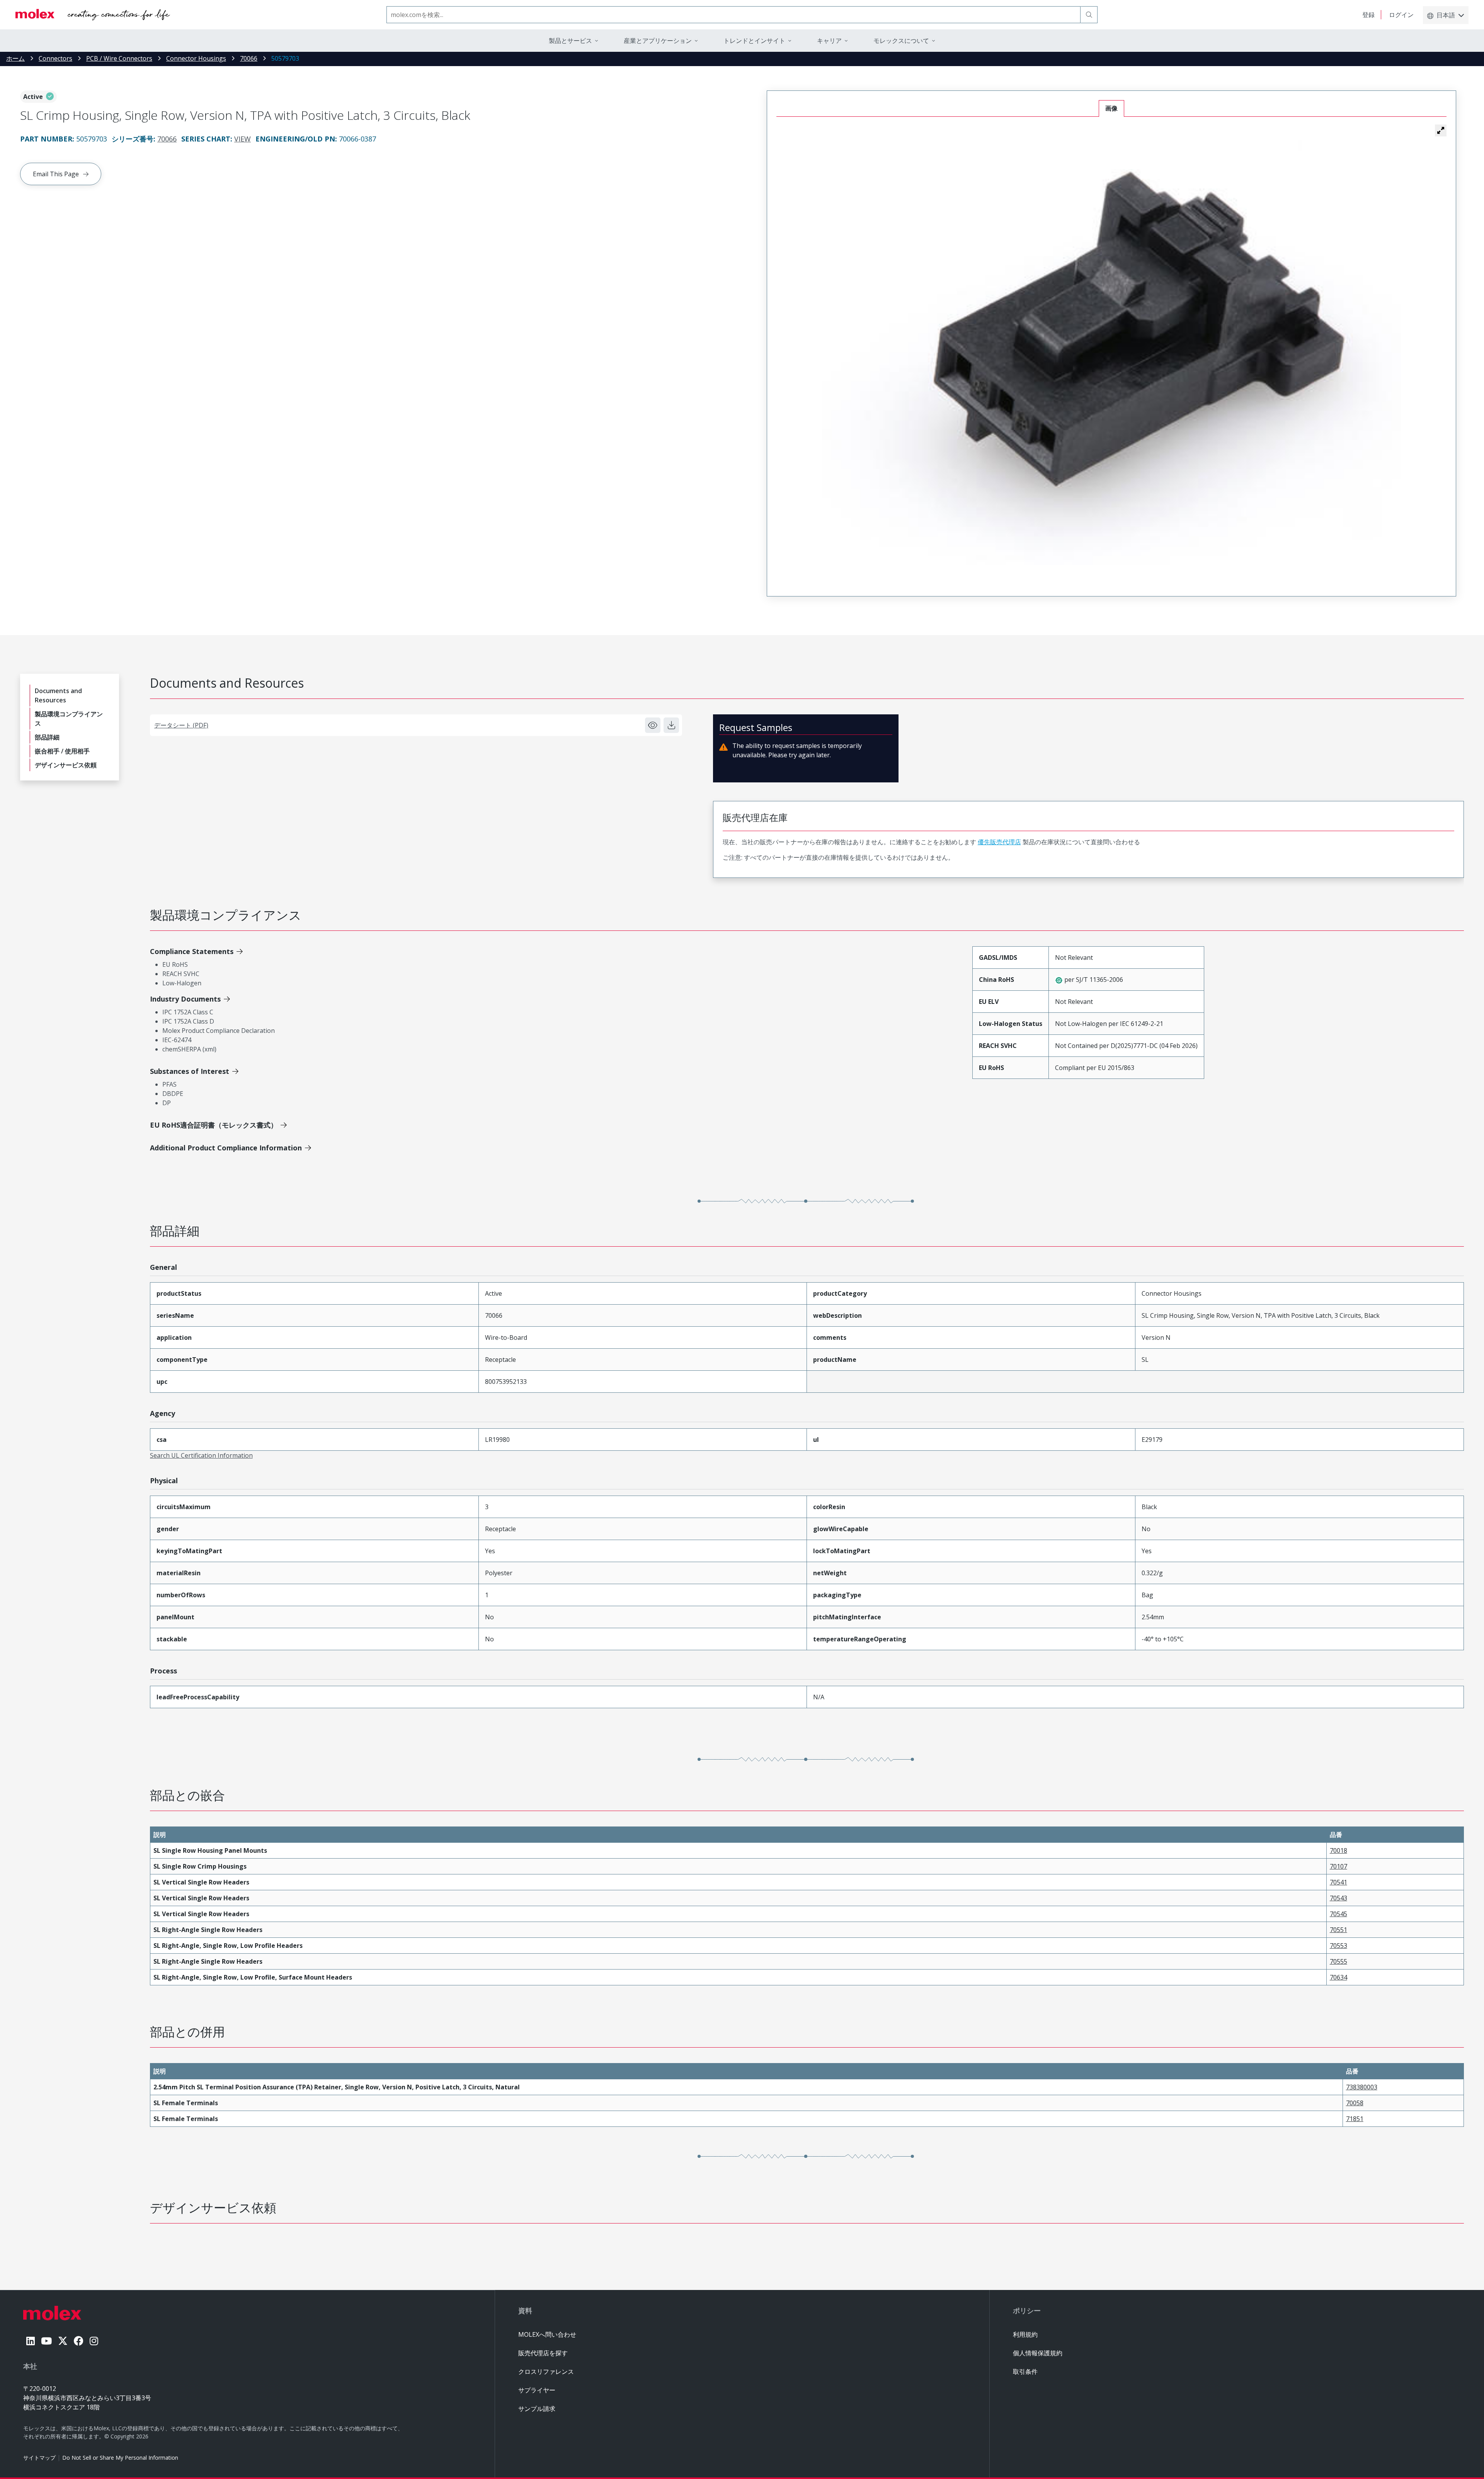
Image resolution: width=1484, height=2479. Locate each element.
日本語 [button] (1446, 15)
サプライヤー (537, 2390)
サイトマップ (39, 2458)
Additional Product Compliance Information (226, 1148)
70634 (1338, 1977)
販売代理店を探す (543, 2353)
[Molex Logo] (93, 15)
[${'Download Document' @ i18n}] (671, 725)
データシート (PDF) (181, 725)
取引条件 (1025, 2372)
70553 (1338, 1946)
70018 (1338, 1850)
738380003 (1362, 2087)
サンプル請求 (537, 2409)
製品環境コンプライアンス (69, 719)
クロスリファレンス (546, 2372)
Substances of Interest (190, 1071)
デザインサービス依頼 (66, 765)
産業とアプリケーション (658, 41)
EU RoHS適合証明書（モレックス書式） (214, 1125)
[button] (1441, 130)
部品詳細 (47, 737)
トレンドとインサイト (754, 41)
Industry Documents (185, 999)
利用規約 (1025, 2334)
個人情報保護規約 (1038, 2353)
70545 (1338, 1914)
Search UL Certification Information (201, 1455)
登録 (1368, 15)
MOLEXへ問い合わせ (547, 2334)
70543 (1338, 1898)
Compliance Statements (192, 951)
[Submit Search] (1089, 15)
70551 (1338, 1930)
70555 (1338, 1961)
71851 (1355, 2119)
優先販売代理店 (999, 842)
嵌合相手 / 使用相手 (62, 751)
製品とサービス (570, 41)
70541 (1338, 1882)
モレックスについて (901, 41)
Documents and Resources (58, 695)
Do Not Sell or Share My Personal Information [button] (120, 2458)
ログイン (1401, 15)
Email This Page (56, 174)
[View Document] (653, 725)
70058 (1355, 2103)
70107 (1338, 1866)
